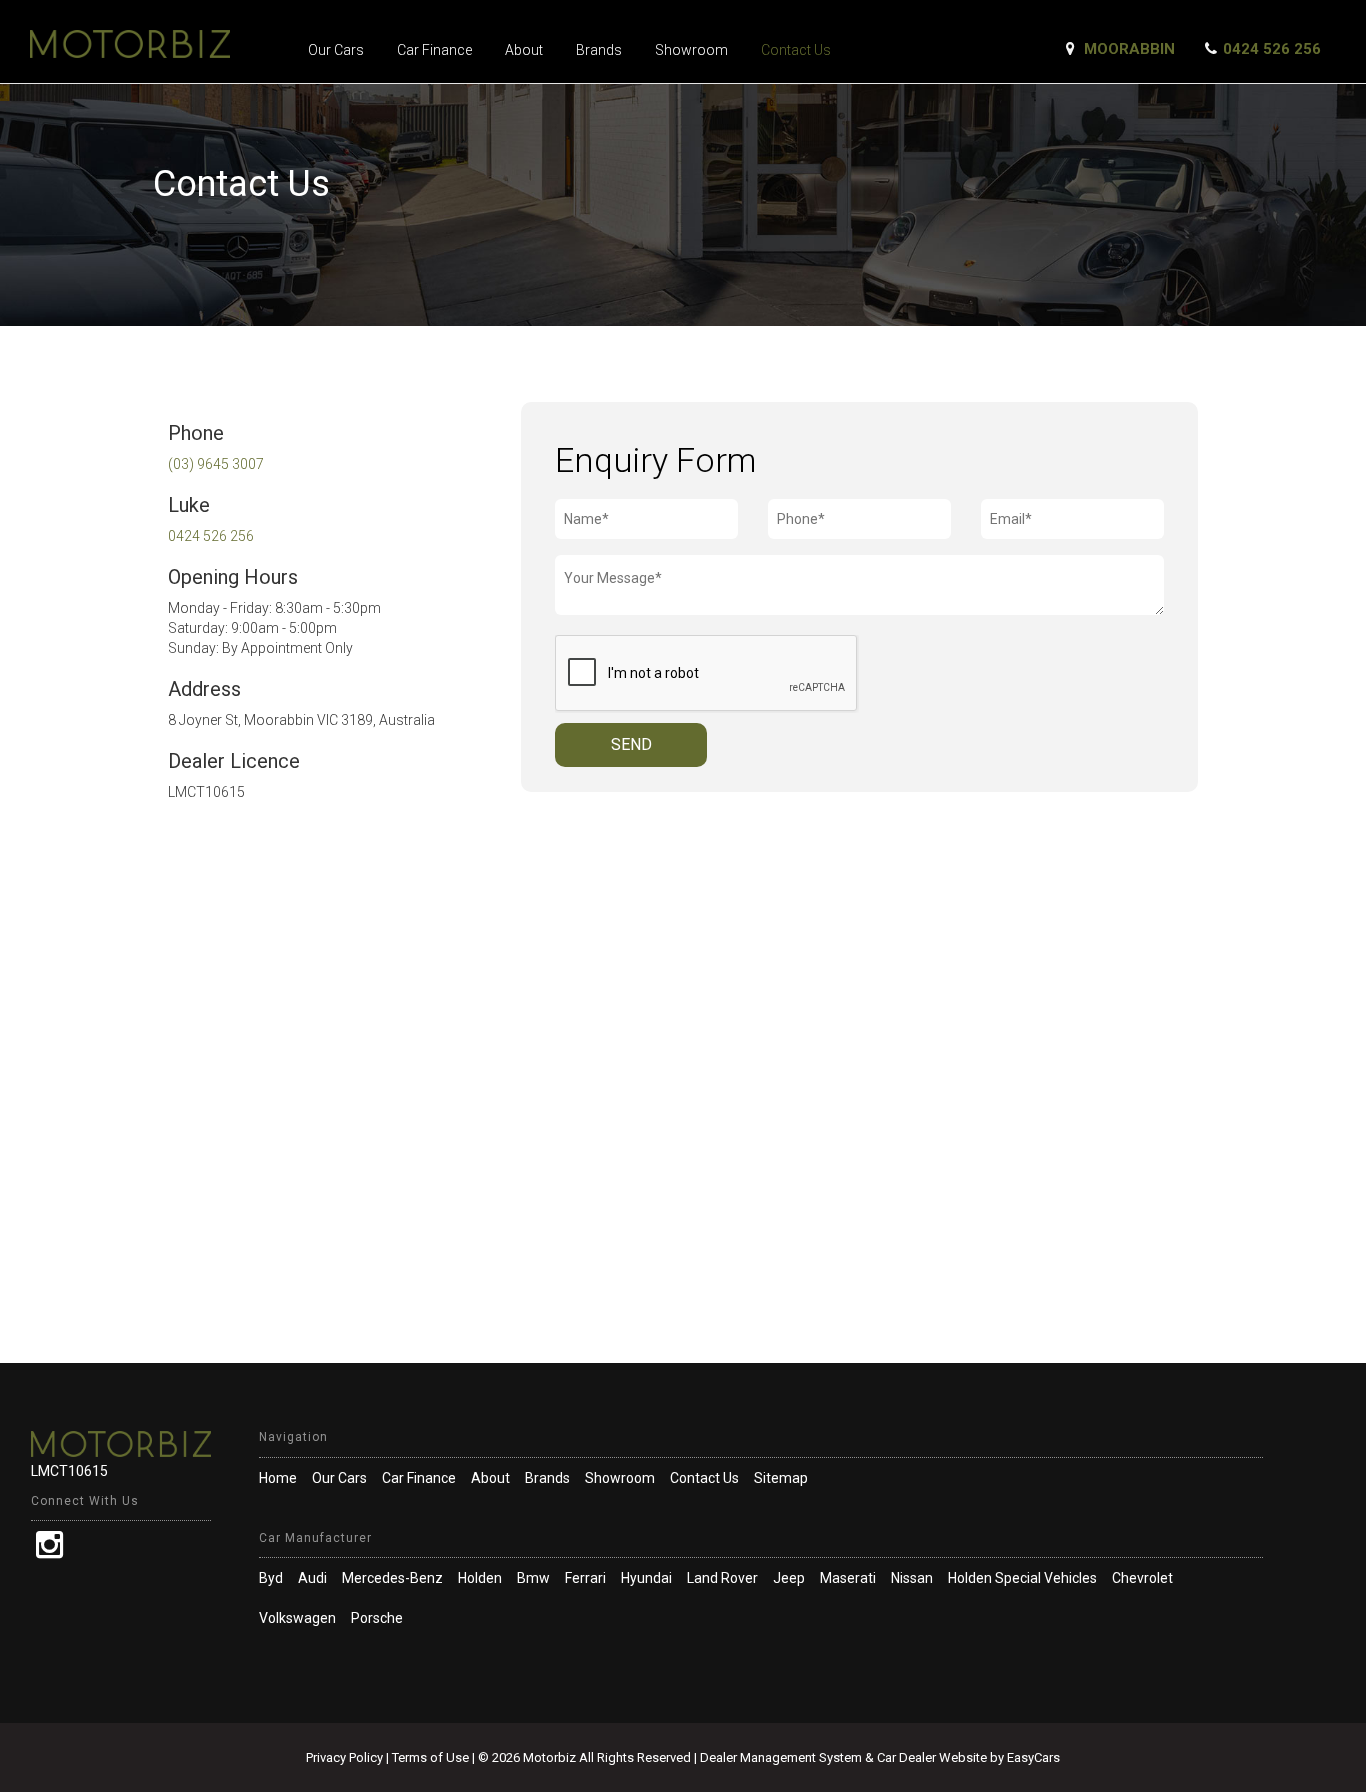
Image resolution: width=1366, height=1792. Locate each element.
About (524, 50)
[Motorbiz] (152, 44)
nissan (912, 1578)
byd (271, 1578)
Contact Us (796, 50)
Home (278, 1478)
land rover (722, 1578)
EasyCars (1033, 1757)
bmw (533, 1578)
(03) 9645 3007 (216, 464)
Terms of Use (432, 1757)
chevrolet (1142, 1578)
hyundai (646, 1578)
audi (312, 1578)
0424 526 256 (1272, 49)
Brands (599, 50)
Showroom (691, 50)
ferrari (585, 1578)
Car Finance (434, 50)
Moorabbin (1129, 49)
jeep (789, 1578)
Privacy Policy (346, 1757)
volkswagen (297, 1618)
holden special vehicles (1022, 1578)
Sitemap (781, 1478)
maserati (848, 1578)
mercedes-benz (392, 1578)
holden (480, 1578)
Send (631, 744)
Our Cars (336, 50)
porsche (377, 1618)
